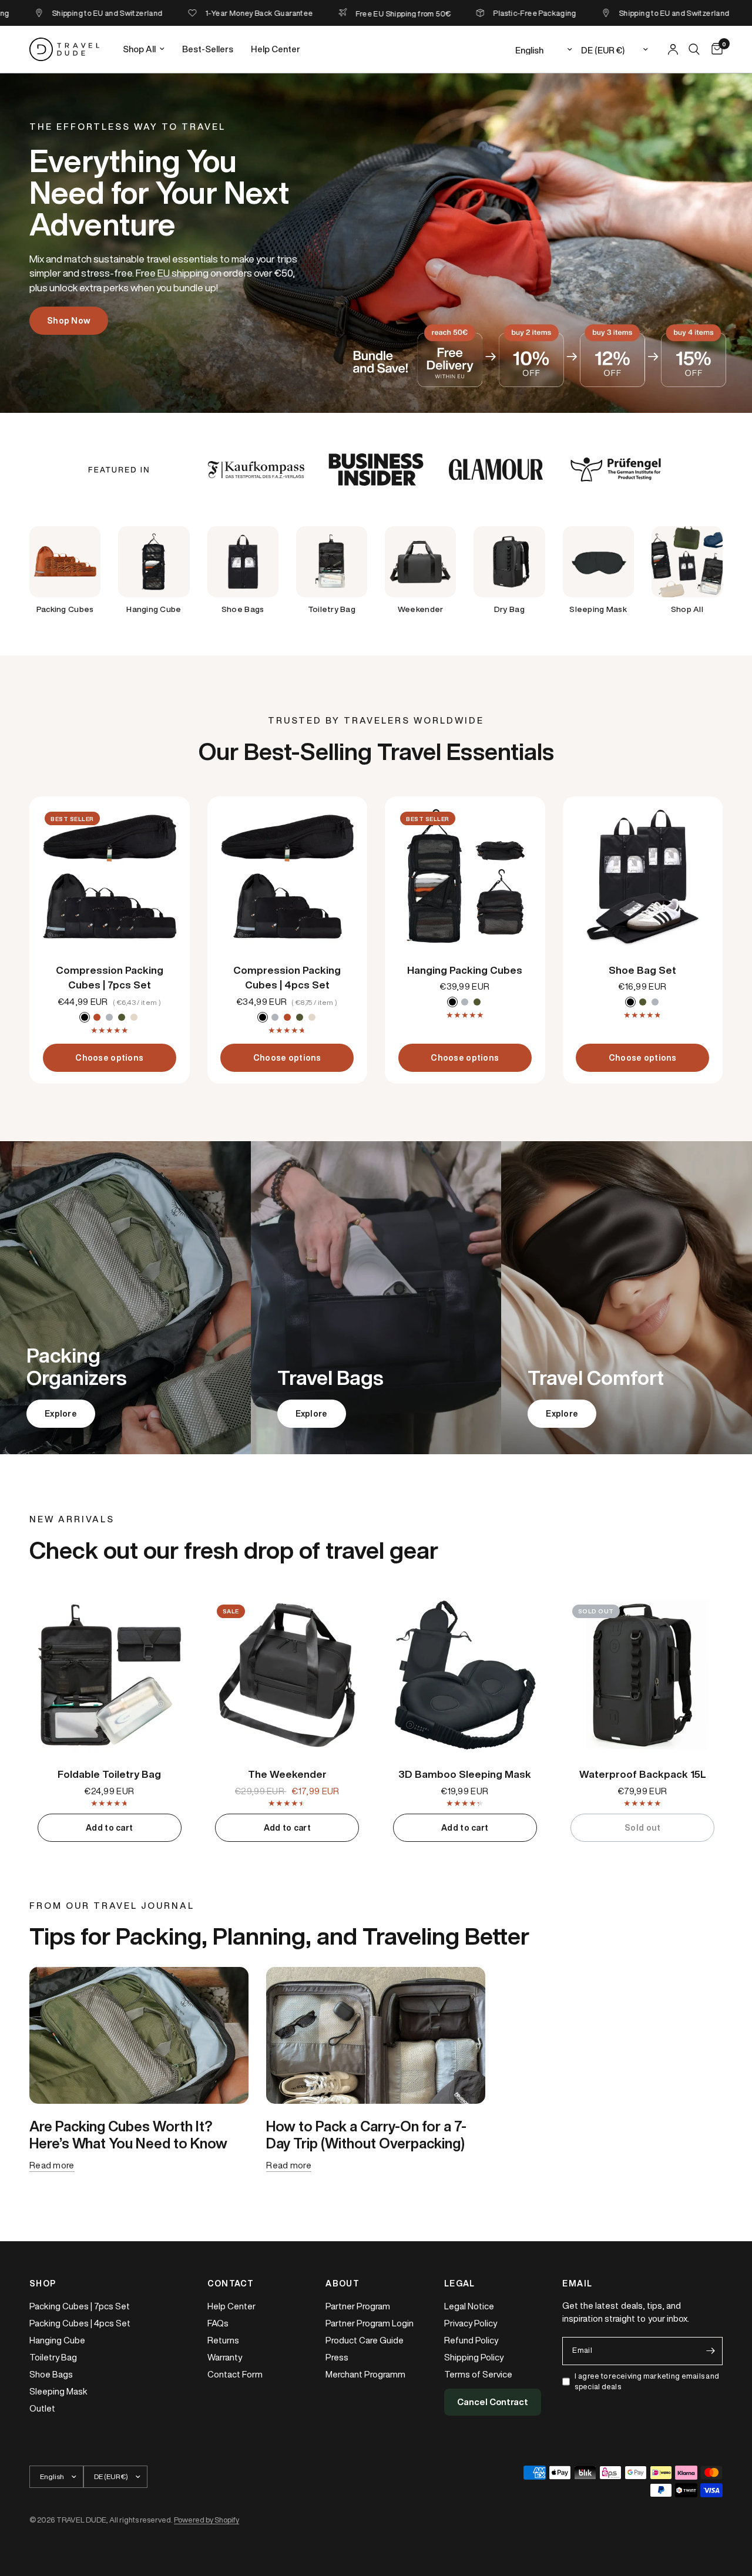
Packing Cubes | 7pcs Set (80, 2306)
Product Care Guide (365, 2340)
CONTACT (231, 2284)
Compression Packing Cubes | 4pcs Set (287, 978)
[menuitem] (144, 49)
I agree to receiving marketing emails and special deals (647, 2382)
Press (337, 2357)
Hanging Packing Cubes (465, 970)
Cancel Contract (493, 2402)
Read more (52, 2165)
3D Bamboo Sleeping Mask (465, 1774)
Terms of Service (478, 2374)
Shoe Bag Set (642, 970)
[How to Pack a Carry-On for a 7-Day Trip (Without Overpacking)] (376, 2035)
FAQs (218, 2323)
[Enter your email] (711, 2351)
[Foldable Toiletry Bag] (110, 1675)
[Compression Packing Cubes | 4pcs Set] (288, 877)
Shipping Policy (474, 2357)
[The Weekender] (288, 1675)
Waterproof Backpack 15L (643, 1774)
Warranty (225, 2357)
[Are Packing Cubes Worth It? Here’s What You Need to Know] (139, 2035)
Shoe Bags (51, 2374)
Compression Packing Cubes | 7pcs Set (110, 978)
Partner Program (358, 2306)
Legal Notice (469, 2306)
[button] (69, 321)
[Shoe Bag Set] (643, 877)
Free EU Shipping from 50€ (357, 14)
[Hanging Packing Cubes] (465, 877)
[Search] (694, 49)
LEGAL (460, 2284)
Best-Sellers (208, 49)
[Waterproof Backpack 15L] (643, 1675)
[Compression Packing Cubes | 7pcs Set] (110, 877)
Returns (223, 2340)
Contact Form (235, 2374)
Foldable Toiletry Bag (109, 1774)
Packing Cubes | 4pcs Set (80, 2323)
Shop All (139, 49)
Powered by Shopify (207, 2520)
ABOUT (343, 2284)
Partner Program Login (370, 2323)
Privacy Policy (471, 2323)
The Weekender (287, 1774)
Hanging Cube (57, 2340)
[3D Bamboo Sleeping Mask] (465, 1675)
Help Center (276, 49)
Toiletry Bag (53, 2357)
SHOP (43, 2284)
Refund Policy (471, 2340)
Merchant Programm (365, 2374)
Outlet (42, 2408)
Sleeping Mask (58, 2391)
